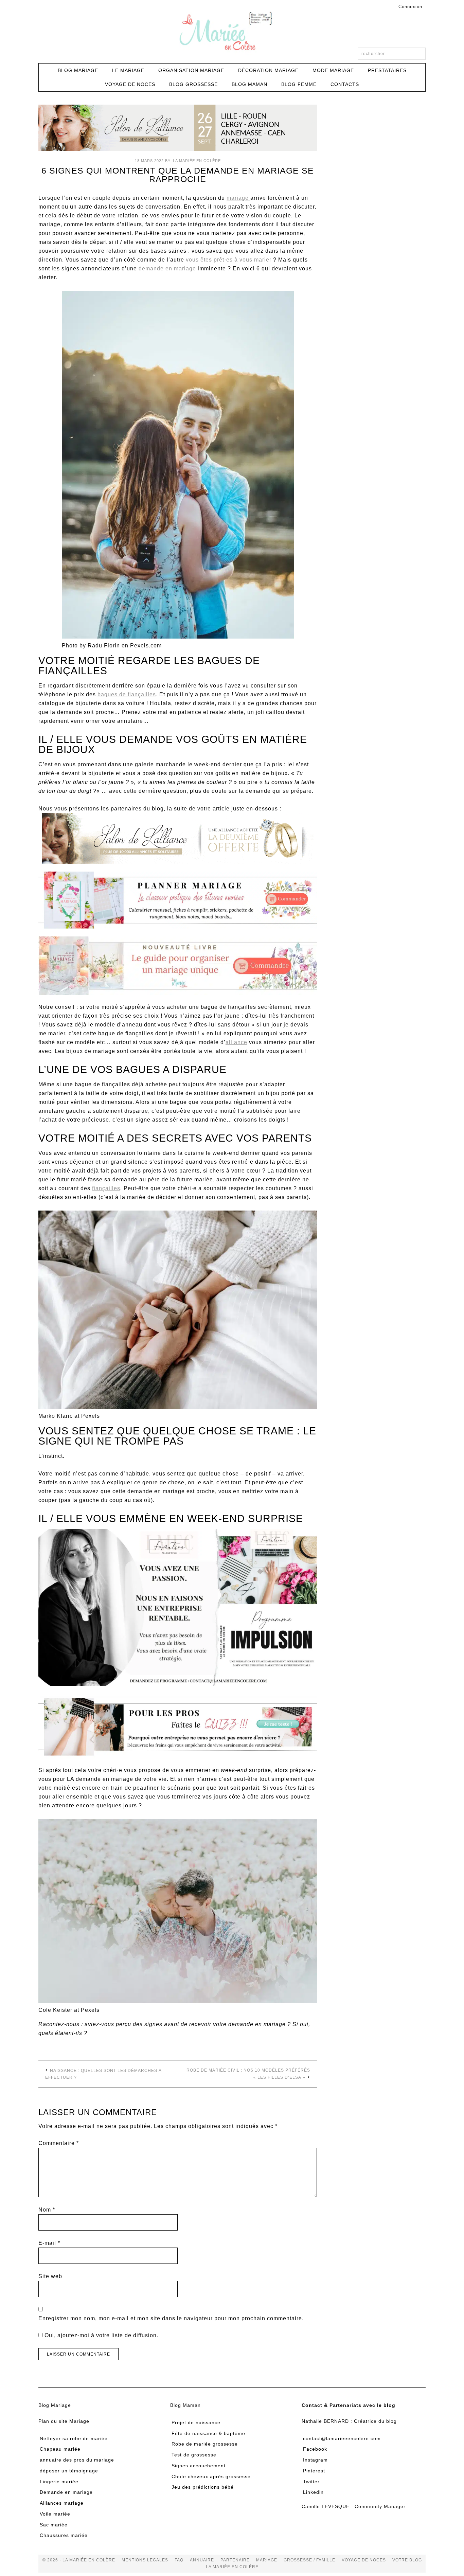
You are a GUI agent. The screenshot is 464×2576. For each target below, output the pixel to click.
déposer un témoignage (69, 2471)
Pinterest (314, 2471)
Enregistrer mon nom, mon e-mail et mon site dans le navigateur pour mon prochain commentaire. (171, 2318)
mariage (238, 198)
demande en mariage (167, 269)
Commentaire (59, 2143)
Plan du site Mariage (64, 2421)
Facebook (315, 2449)
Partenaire (235, 2560)
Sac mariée (54, 2525)
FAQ (179, 2560)
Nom (47, 2210)
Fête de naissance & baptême (208, 2433)
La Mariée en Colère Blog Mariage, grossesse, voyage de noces (232, 32)
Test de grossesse (194, 2455)
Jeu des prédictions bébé (203, 2487)
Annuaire (202, 2560)
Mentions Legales (145, 2560)
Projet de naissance (196, 2422)
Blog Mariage (55, 2405)
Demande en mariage (66, 2492)
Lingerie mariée (59, 2482)
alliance (236, 1042)
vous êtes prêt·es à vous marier (229, 260)
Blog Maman (185, 2405)
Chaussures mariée (64, 2536)
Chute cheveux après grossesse (211, 2476)
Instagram (315, 2460)
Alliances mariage (62, 2503)
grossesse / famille (309, 2560)
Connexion (410, 7)
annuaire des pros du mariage (77, 2460)
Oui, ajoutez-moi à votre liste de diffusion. (101, 2335)
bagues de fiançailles (127, 694)
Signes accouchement (199, 2466)
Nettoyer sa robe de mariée (74, 2438)
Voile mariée (55, 2514)
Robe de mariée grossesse (205, 2444)
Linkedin (313, 2492)
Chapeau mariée (60, 2449)
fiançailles (106, 1188)
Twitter (311, 2482)
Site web (50, 2276)
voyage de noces (364, 2560)
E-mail (49, 2243)
